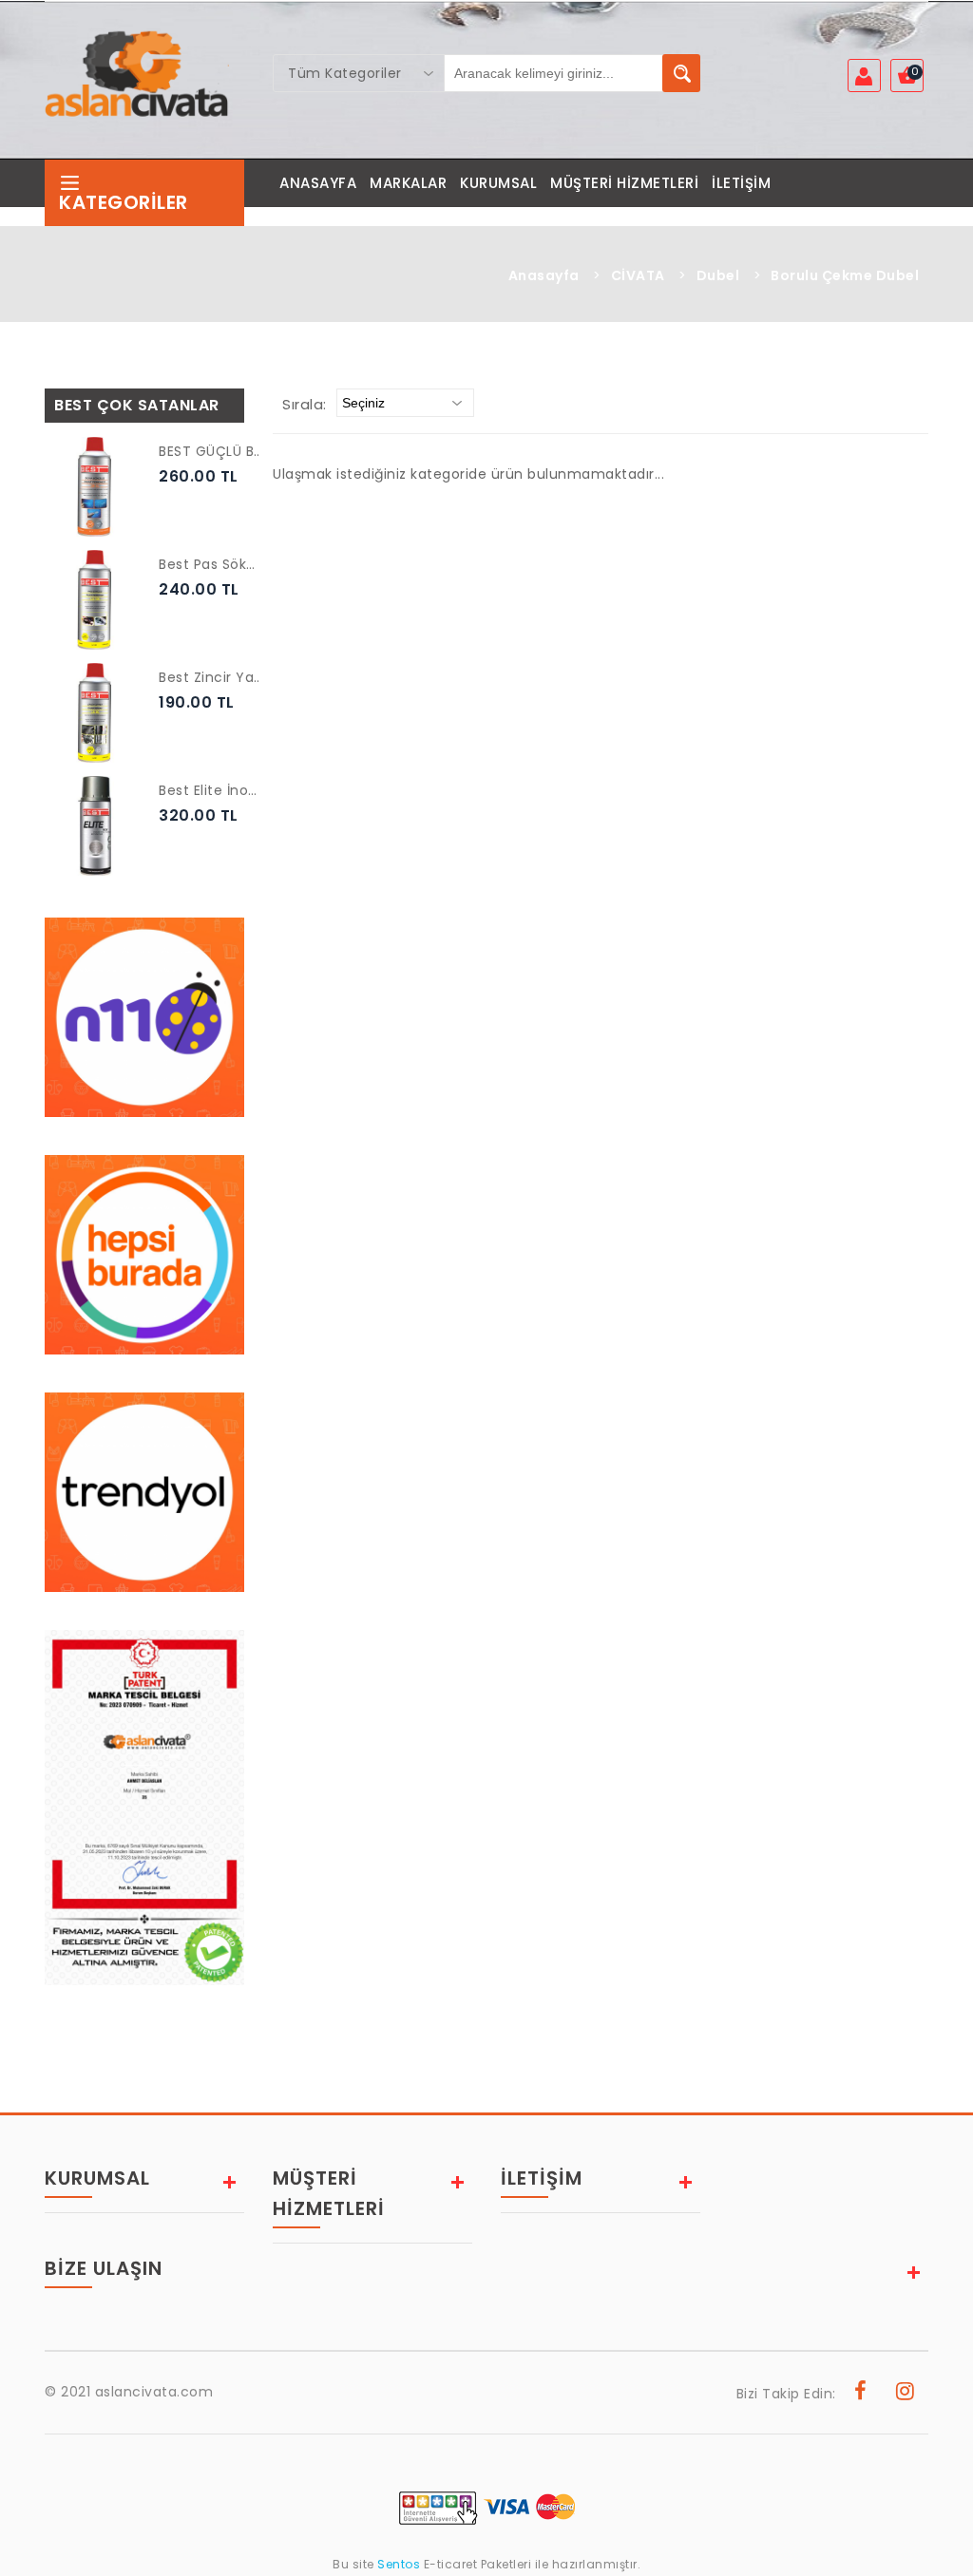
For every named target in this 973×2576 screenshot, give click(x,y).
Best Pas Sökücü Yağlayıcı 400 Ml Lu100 (211, 564)
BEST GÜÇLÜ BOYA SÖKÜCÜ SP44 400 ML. (211, 451)
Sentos (399, 2564)
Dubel (718, 275)
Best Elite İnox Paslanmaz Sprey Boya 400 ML (211, 790)
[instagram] (906, 2394)
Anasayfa (544, 275)
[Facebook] (861, 2394)
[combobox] (359, 73)
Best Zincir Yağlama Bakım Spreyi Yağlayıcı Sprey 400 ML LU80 (211, 677)
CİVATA (638, 275)
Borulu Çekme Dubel (845, 275)
